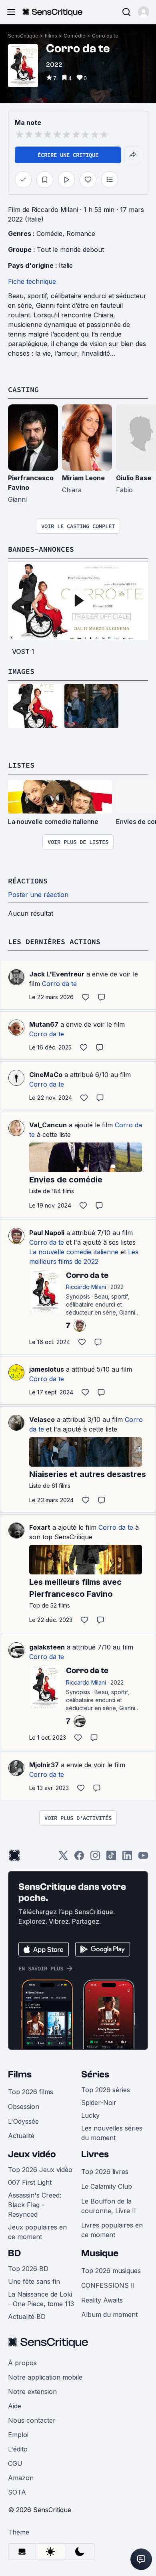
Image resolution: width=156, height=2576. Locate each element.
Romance (81, 234)
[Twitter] (63, 1858)
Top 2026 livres (105, 2172)
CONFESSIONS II (108, 2285)
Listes (21, 765)
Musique (100, 2253)
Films (51, 36)
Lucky (90, 2115)
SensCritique (23, 36)
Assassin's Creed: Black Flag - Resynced (35, 2205)
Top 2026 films (31, 2092)
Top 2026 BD (28, 2269)
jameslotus (47, 1369)
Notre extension (32, 2392)
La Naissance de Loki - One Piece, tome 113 (41, 2299)
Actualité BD (27, 2317)
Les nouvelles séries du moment (112, 2133)
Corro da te (105, 36)
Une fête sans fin (34, 2281)
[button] (144, 12)
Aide (15, 2406)
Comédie (75, 36)
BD (14, 2253)
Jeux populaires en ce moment (37, 2232)
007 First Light (30, 2182)
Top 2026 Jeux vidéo (40, 2170)
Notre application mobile (45, 2377)
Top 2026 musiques (111, 2271)
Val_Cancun (48, 1125)
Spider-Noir (99, 2103)
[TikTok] (111, 1858)
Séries (95, 2074)
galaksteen (47, 1647)
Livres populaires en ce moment (112, 2230)
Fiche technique (32, 281)
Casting (23, 389)
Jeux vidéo (32, 2154)
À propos (22, 2363)
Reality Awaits (102, 2300)
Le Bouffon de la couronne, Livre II (109, 2206)
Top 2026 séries (106, 2090)
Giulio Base (134, 478)
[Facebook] (79, 1858)
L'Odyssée (23, 2121)
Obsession (24, 2107)
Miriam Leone (83, 478)
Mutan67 (44, 1024)
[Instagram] (95, 1858)
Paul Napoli (47, 1233)
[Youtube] (143, 1858)
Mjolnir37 (44, 1765)
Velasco (42, 1420)
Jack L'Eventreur (57, 974)
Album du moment (109, 2315)
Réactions (28, 881)
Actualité (21, 2136)
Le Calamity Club (107, 2186)
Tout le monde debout (70, 249)
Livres (95, 2154)
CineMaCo (46, 1075)
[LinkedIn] (127, 1858)
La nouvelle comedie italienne (74, 1252)
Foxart (40, 1527)
